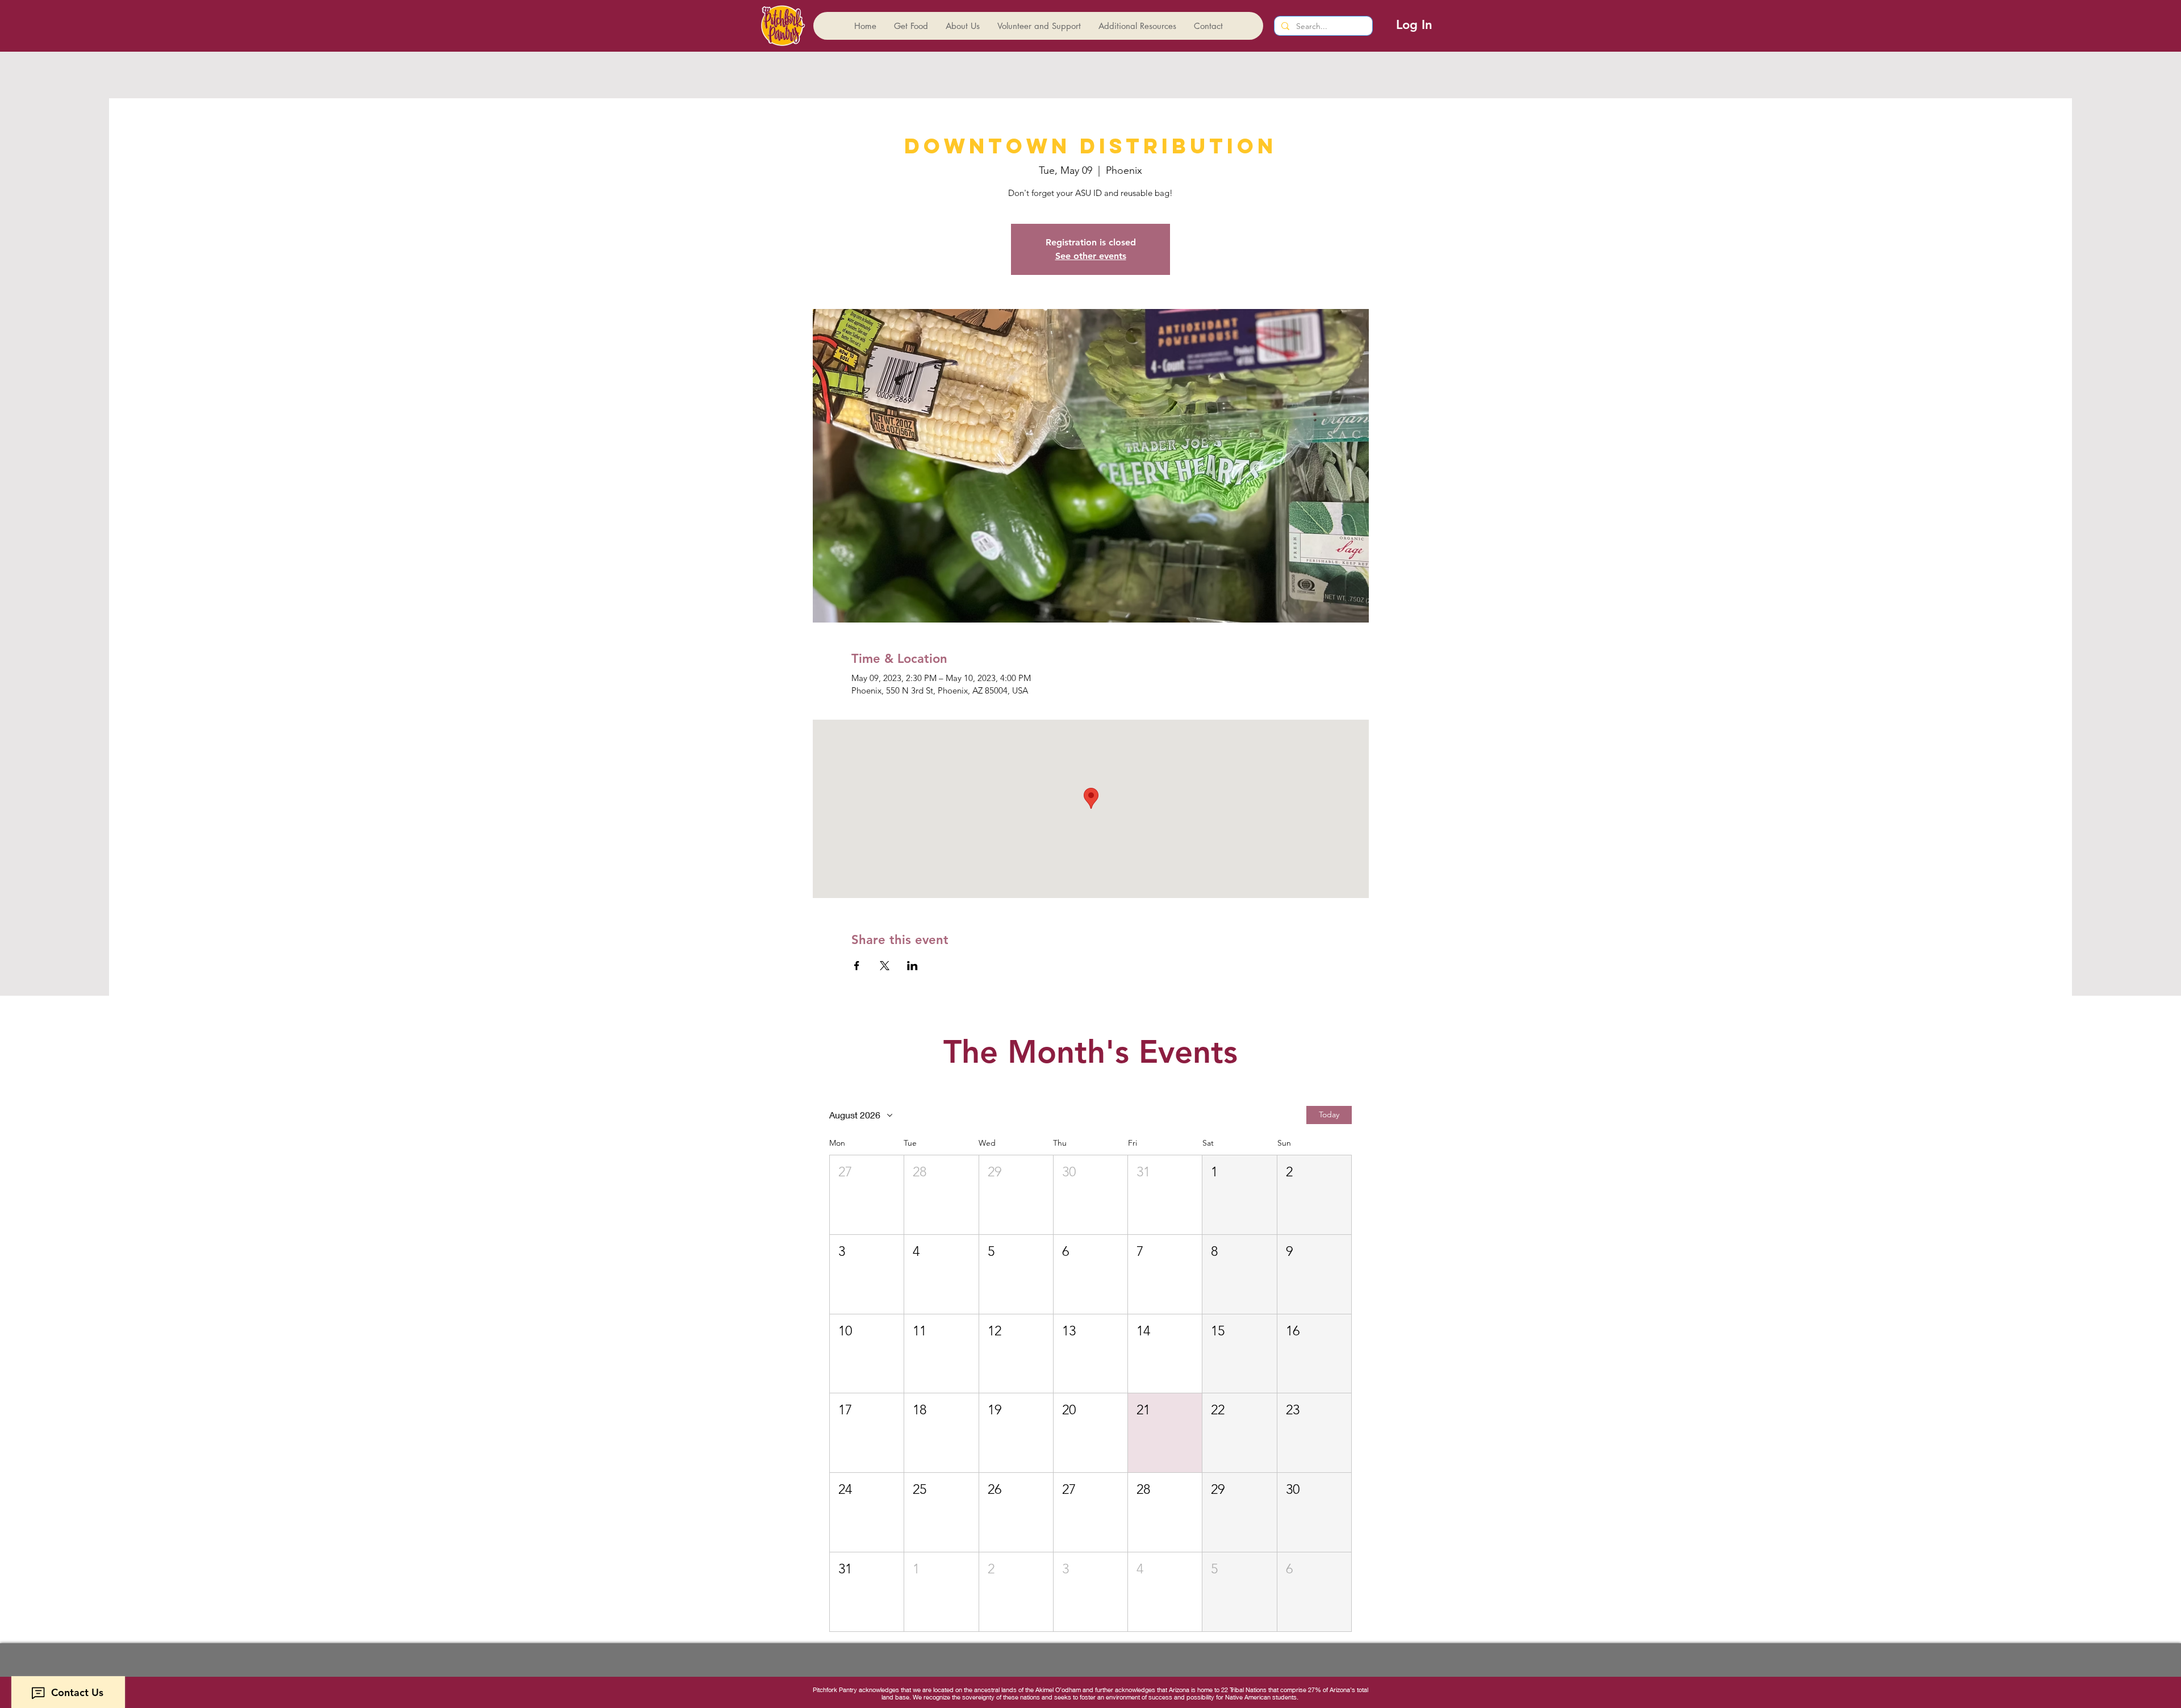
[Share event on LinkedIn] (912, 966)
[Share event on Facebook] (857, 966)
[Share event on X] (885, 966)
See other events (1091, 256)
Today (1329, 1114)
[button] (867, 1195)
